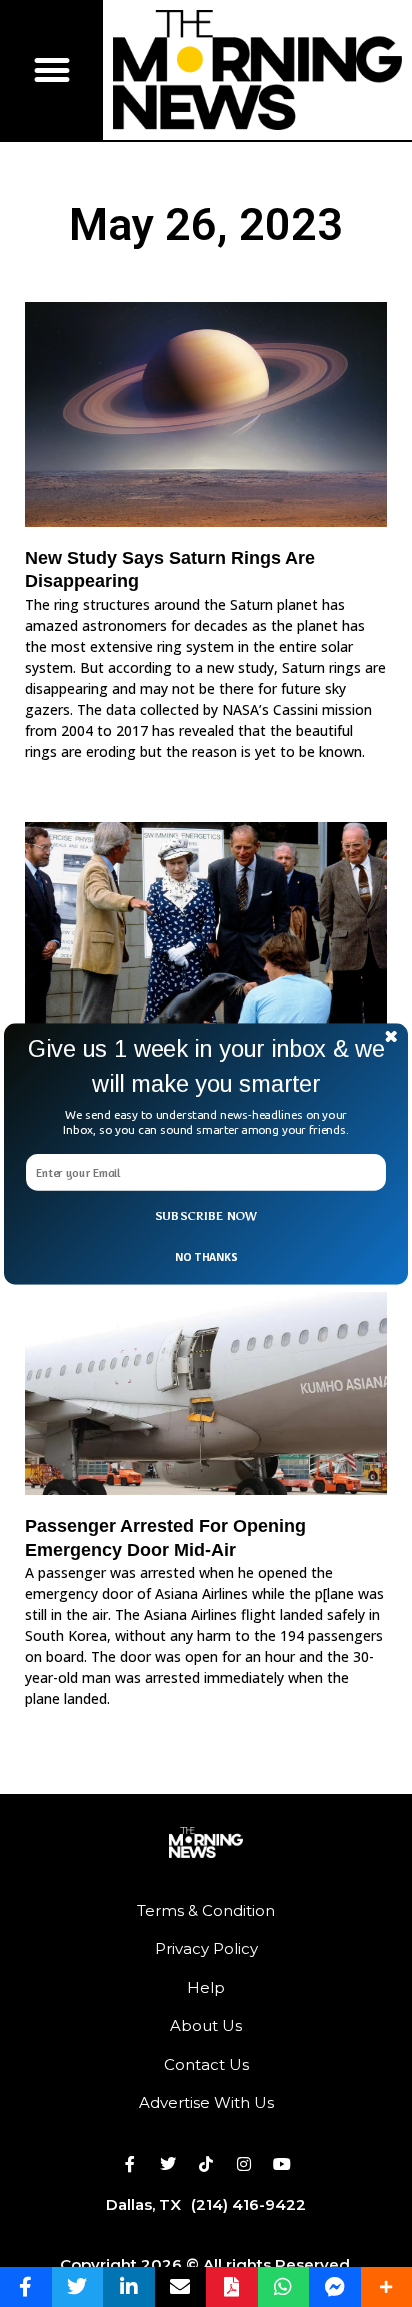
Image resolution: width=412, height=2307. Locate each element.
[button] (206, 1066)
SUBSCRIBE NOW (206, 1216)
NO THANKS (206, 1256)
